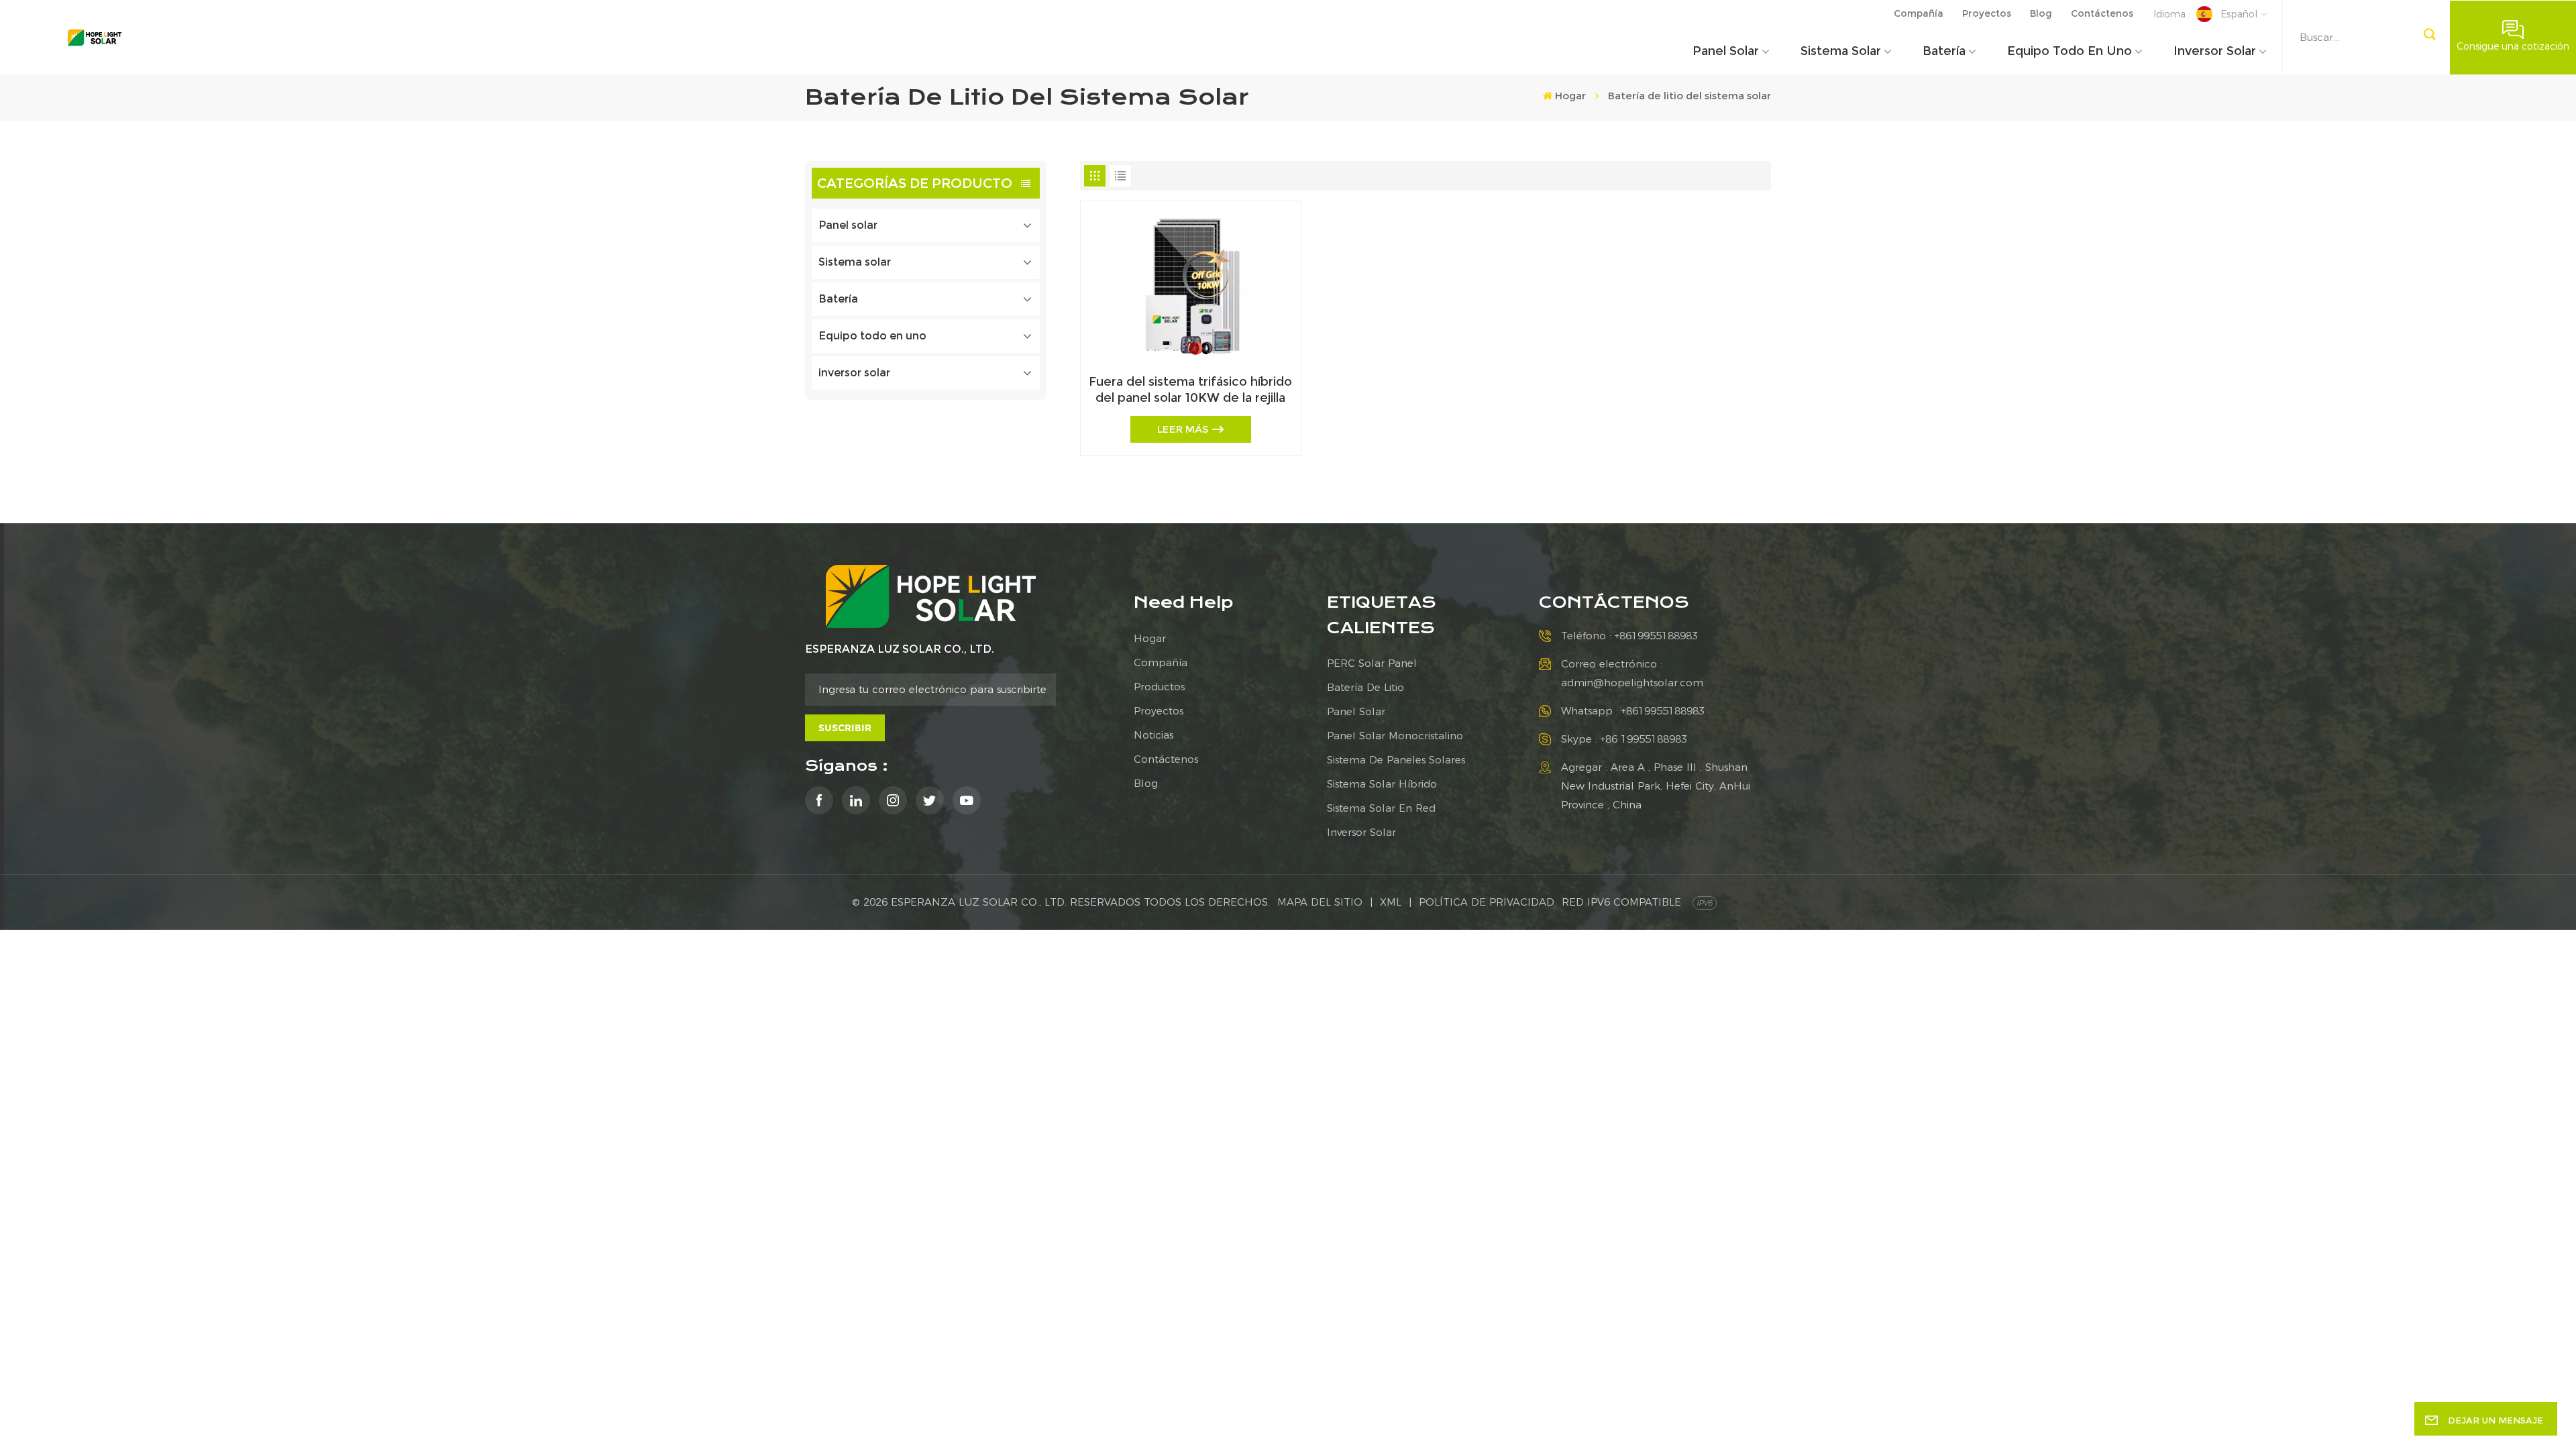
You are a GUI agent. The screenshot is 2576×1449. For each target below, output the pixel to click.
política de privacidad (1487, 902)
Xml (1391, 902)
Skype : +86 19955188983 (1624, 739)
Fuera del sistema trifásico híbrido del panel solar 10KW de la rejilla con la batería (1190, 390)
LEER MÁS (1183, 429)
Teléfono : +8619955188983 (1629, 636)
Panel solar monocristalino (1395, 736)
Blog (2041, 13)
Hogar (1570, 96)
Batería (1944, 51)
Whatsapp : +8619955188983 (1633, 711)
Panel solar (1726, 51)
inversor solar (2215, 51)
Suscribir (845, 728)
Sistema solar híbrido (1382, 784)
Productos (1159, 687)
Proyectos (1987, 13)
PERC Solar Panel (1372, 663)
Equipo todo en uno (2070, 51)
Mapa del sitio (1320, 902)
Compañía (1919, 13)
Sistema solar (1841, 51)
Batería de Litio (1365, 687)
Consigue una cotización (2513, 46)
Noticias (1153, 735)
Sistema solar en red (1381, 808)
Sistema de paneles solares (1396, 760)
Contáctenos (2102, 13)
